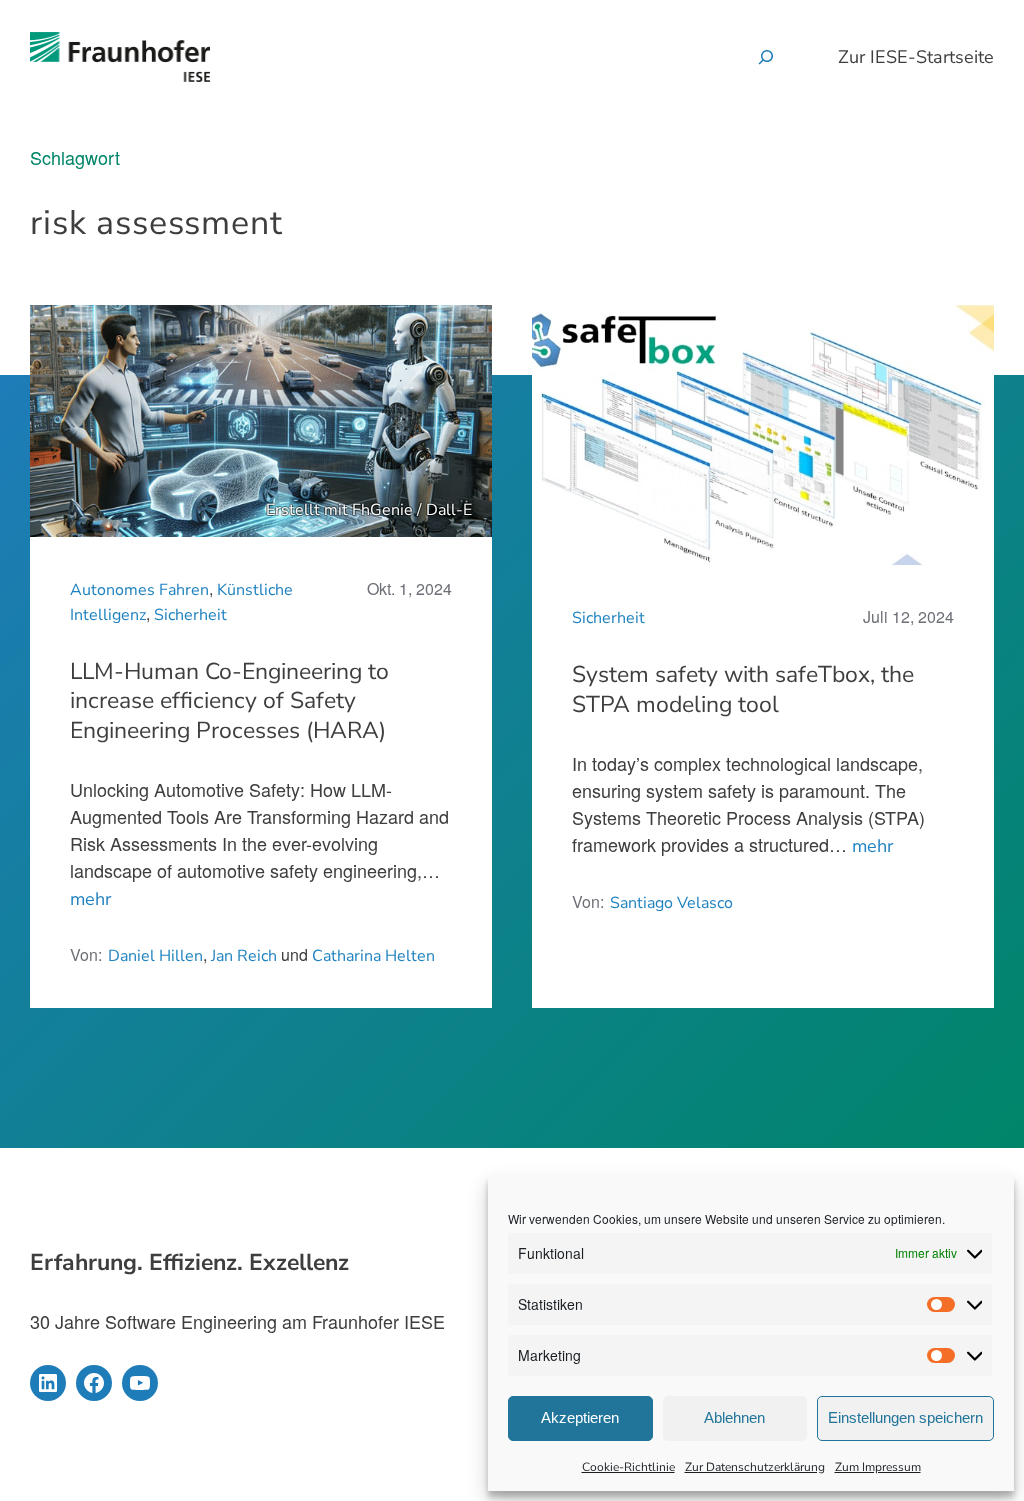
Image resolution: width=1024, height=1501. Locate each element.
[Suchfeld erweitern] (766, 57)
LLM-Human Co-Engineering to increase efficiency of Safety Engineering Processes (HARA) (229, 702)
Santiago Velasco (671, 903)
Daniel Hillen (155, 956)
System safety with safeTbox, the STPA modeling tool (743, 690)
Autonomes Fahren (139, 590)
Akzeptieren (580, 1417)
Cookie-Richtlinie (628, 1467)
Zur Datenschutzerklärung (755, 1467)
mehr (90, 899)
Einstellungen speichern (905, 1417)
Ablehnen (734, 1417)
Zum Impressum (878, 1467)
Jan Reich (244, 956)
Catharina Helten (373, 956)
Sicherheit (190, 615)
